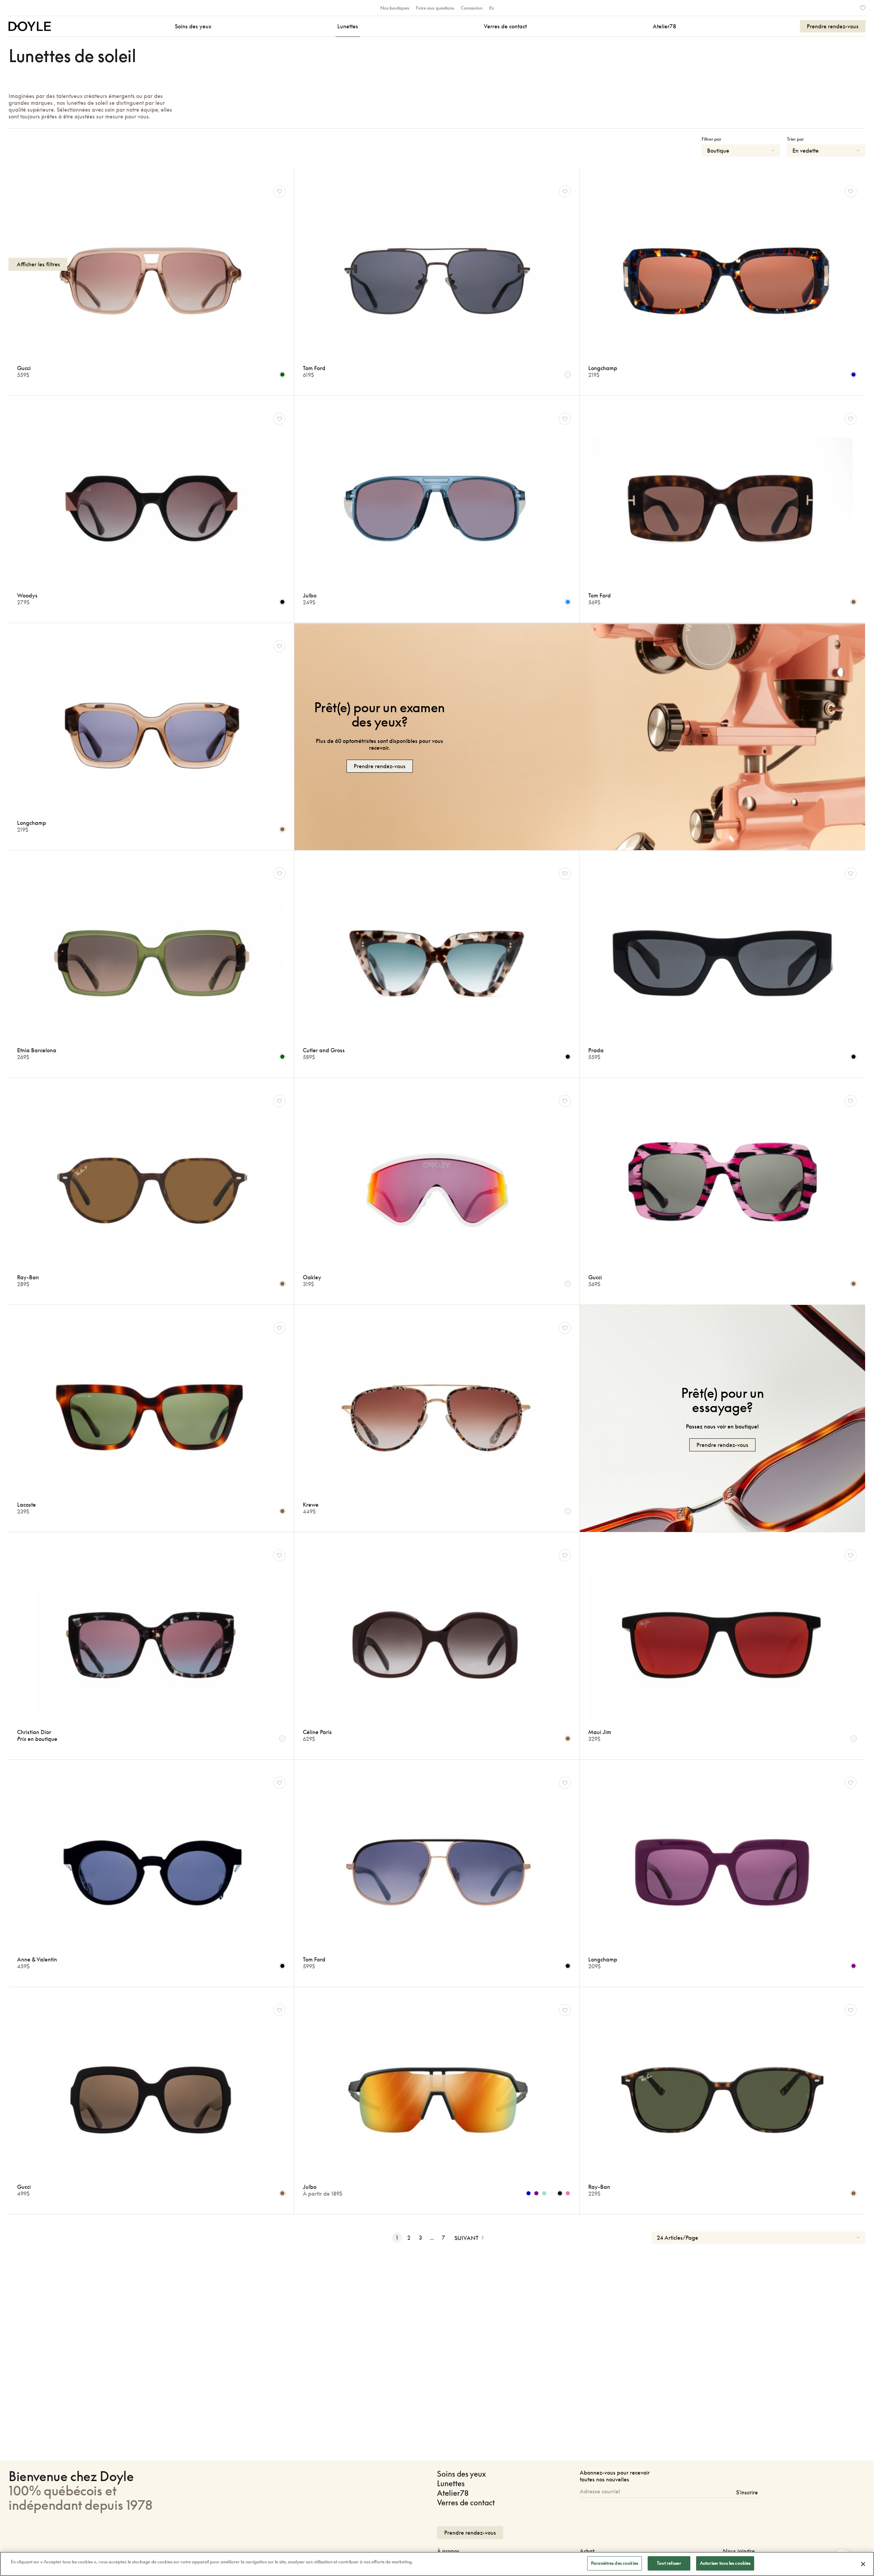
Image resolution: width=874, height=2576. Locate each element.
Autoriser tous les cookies (725, 2563)
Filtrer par (711, 139)
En (492, 8)
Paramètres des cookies (615, 2563)
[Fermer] (863, 2564)
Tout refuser (669, 2563)
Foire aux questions (435, 8)
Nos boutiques (395, 8)
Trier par (795, 139)
